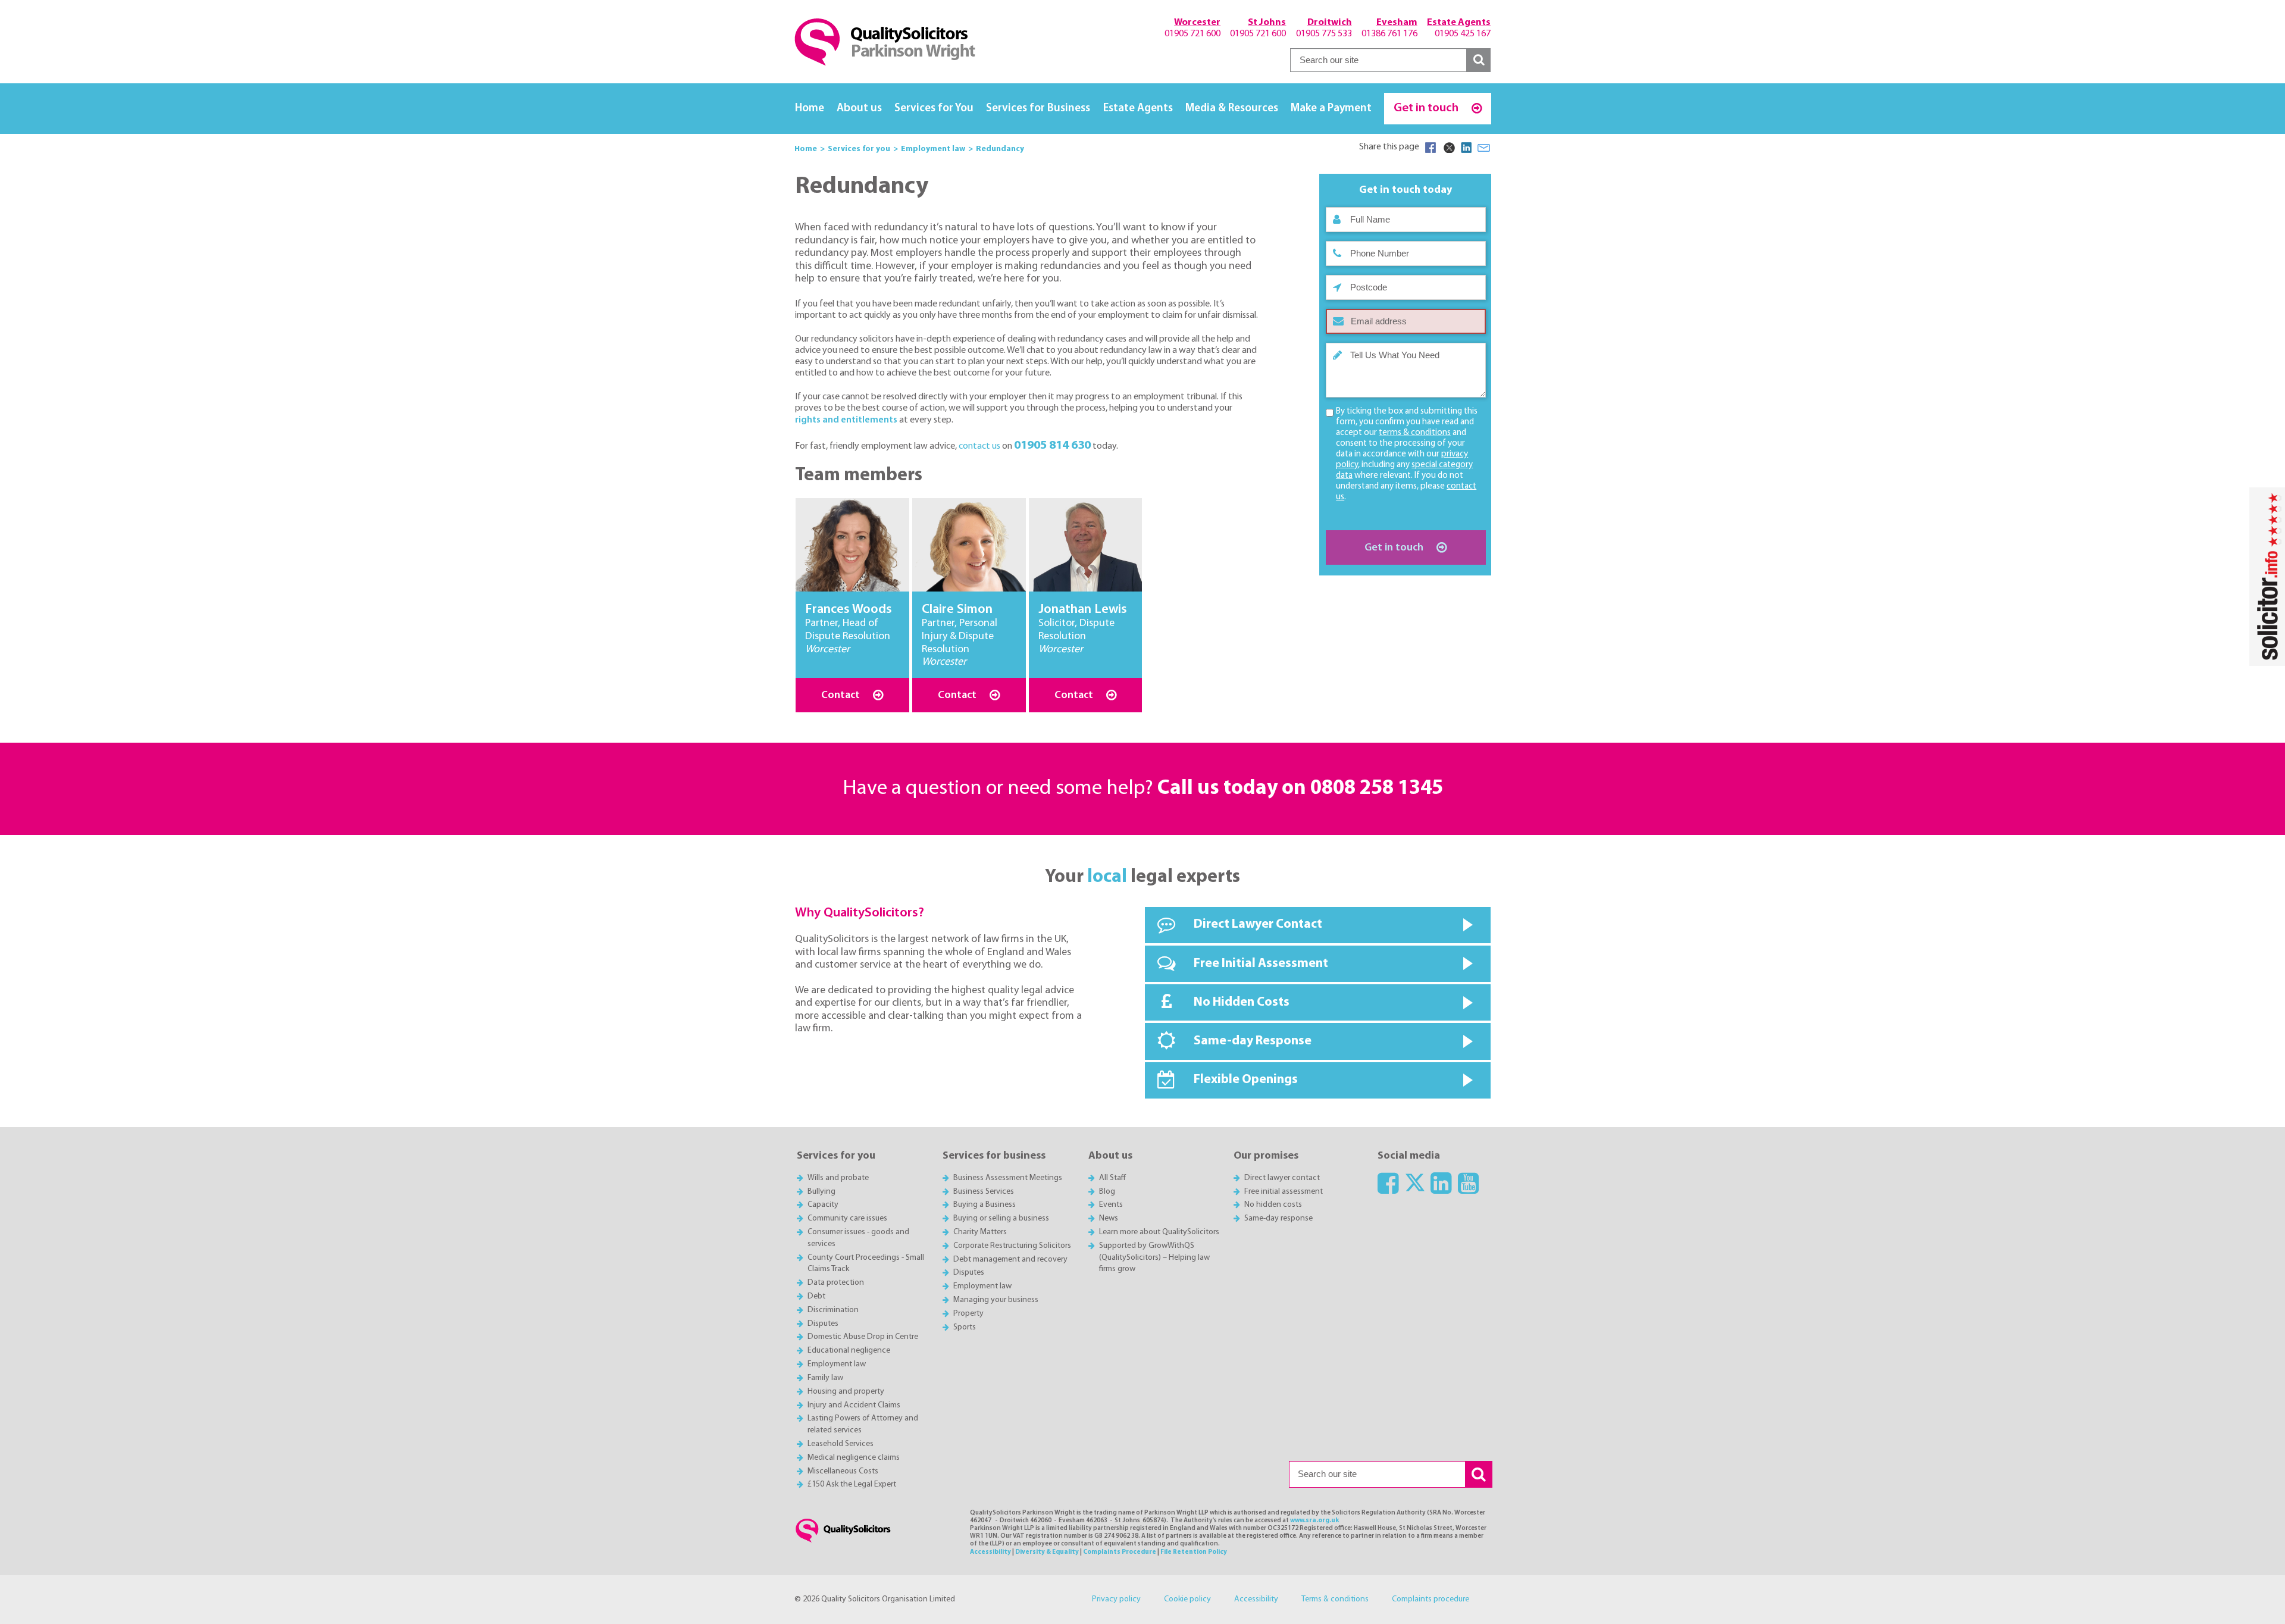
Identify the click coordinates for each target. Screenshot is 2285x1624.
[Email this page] (1484, 148)
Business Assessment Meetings (1008, 1178)
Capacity (823, 1205)
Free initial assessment (1284, 1192)
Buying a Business (985, 1205)
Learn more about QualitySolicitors (1159, 1232)
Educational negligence (849, 1351)
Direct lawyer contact (1282, 1178)
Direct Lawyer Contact (1258, 924)
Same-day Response (1253, 1041)
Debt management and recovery (1010, 1260)
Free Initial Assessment (1261, 964)
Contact (842, 695)
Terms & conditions (1335, 1599)
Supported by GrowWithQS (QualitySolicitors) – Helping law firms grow (1154, 1258)
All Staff (1112, 1178)
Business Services (984, 1192)
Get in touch (1427, 108)
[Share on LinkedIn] (1466, 148)
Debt (816, 1296)
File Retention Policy (1194, 1552)
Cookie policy (1187, 1599)
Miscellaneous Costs (843, 1471)
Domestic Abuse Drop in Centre (863, 1337)
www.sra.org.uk (1314, 1521)
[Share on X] (1448, 148)
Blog (1107, 1192)
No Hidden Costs (1242, 1002)
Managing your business (996, 1300)
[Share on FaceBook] (1431, 148)
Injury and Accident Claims (854, 1405)
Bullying (821, 1192)
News (1109, 1218)
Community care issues (847, 1218)
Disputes (823, 1324)
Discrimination (833, 1310)
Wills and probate (838, 1178)
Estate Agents (1138, 109)
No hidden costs (1273, 1205)
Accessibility (990, 1552)
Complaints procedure (1431, 1599)
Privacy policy (1116, 1599)
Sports (965, 1327)
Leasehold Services (841, 1444)
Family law (825, 1378)
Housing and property (846, 1392)
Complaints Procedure (1120, 1552)
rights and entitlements (846, 420)
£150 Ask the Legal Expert (852, 1484)
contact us (979, 446)
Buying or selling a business (1001, 1218)
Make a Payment (1331, 109)
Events (1111, 1205)
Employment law (837, 1364)
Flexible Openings (1246, 1080)
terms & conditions (1415, 433)
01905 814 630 (1052, 445)
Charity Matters (980, 1232)
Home (810, 109)
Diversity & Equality (1047, 1552)
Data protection (836, 1283)
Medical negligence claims (854, 1458)
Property (968, 1314)
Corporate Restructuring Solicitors (1012, 1246)
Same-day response (1278, 1218)
